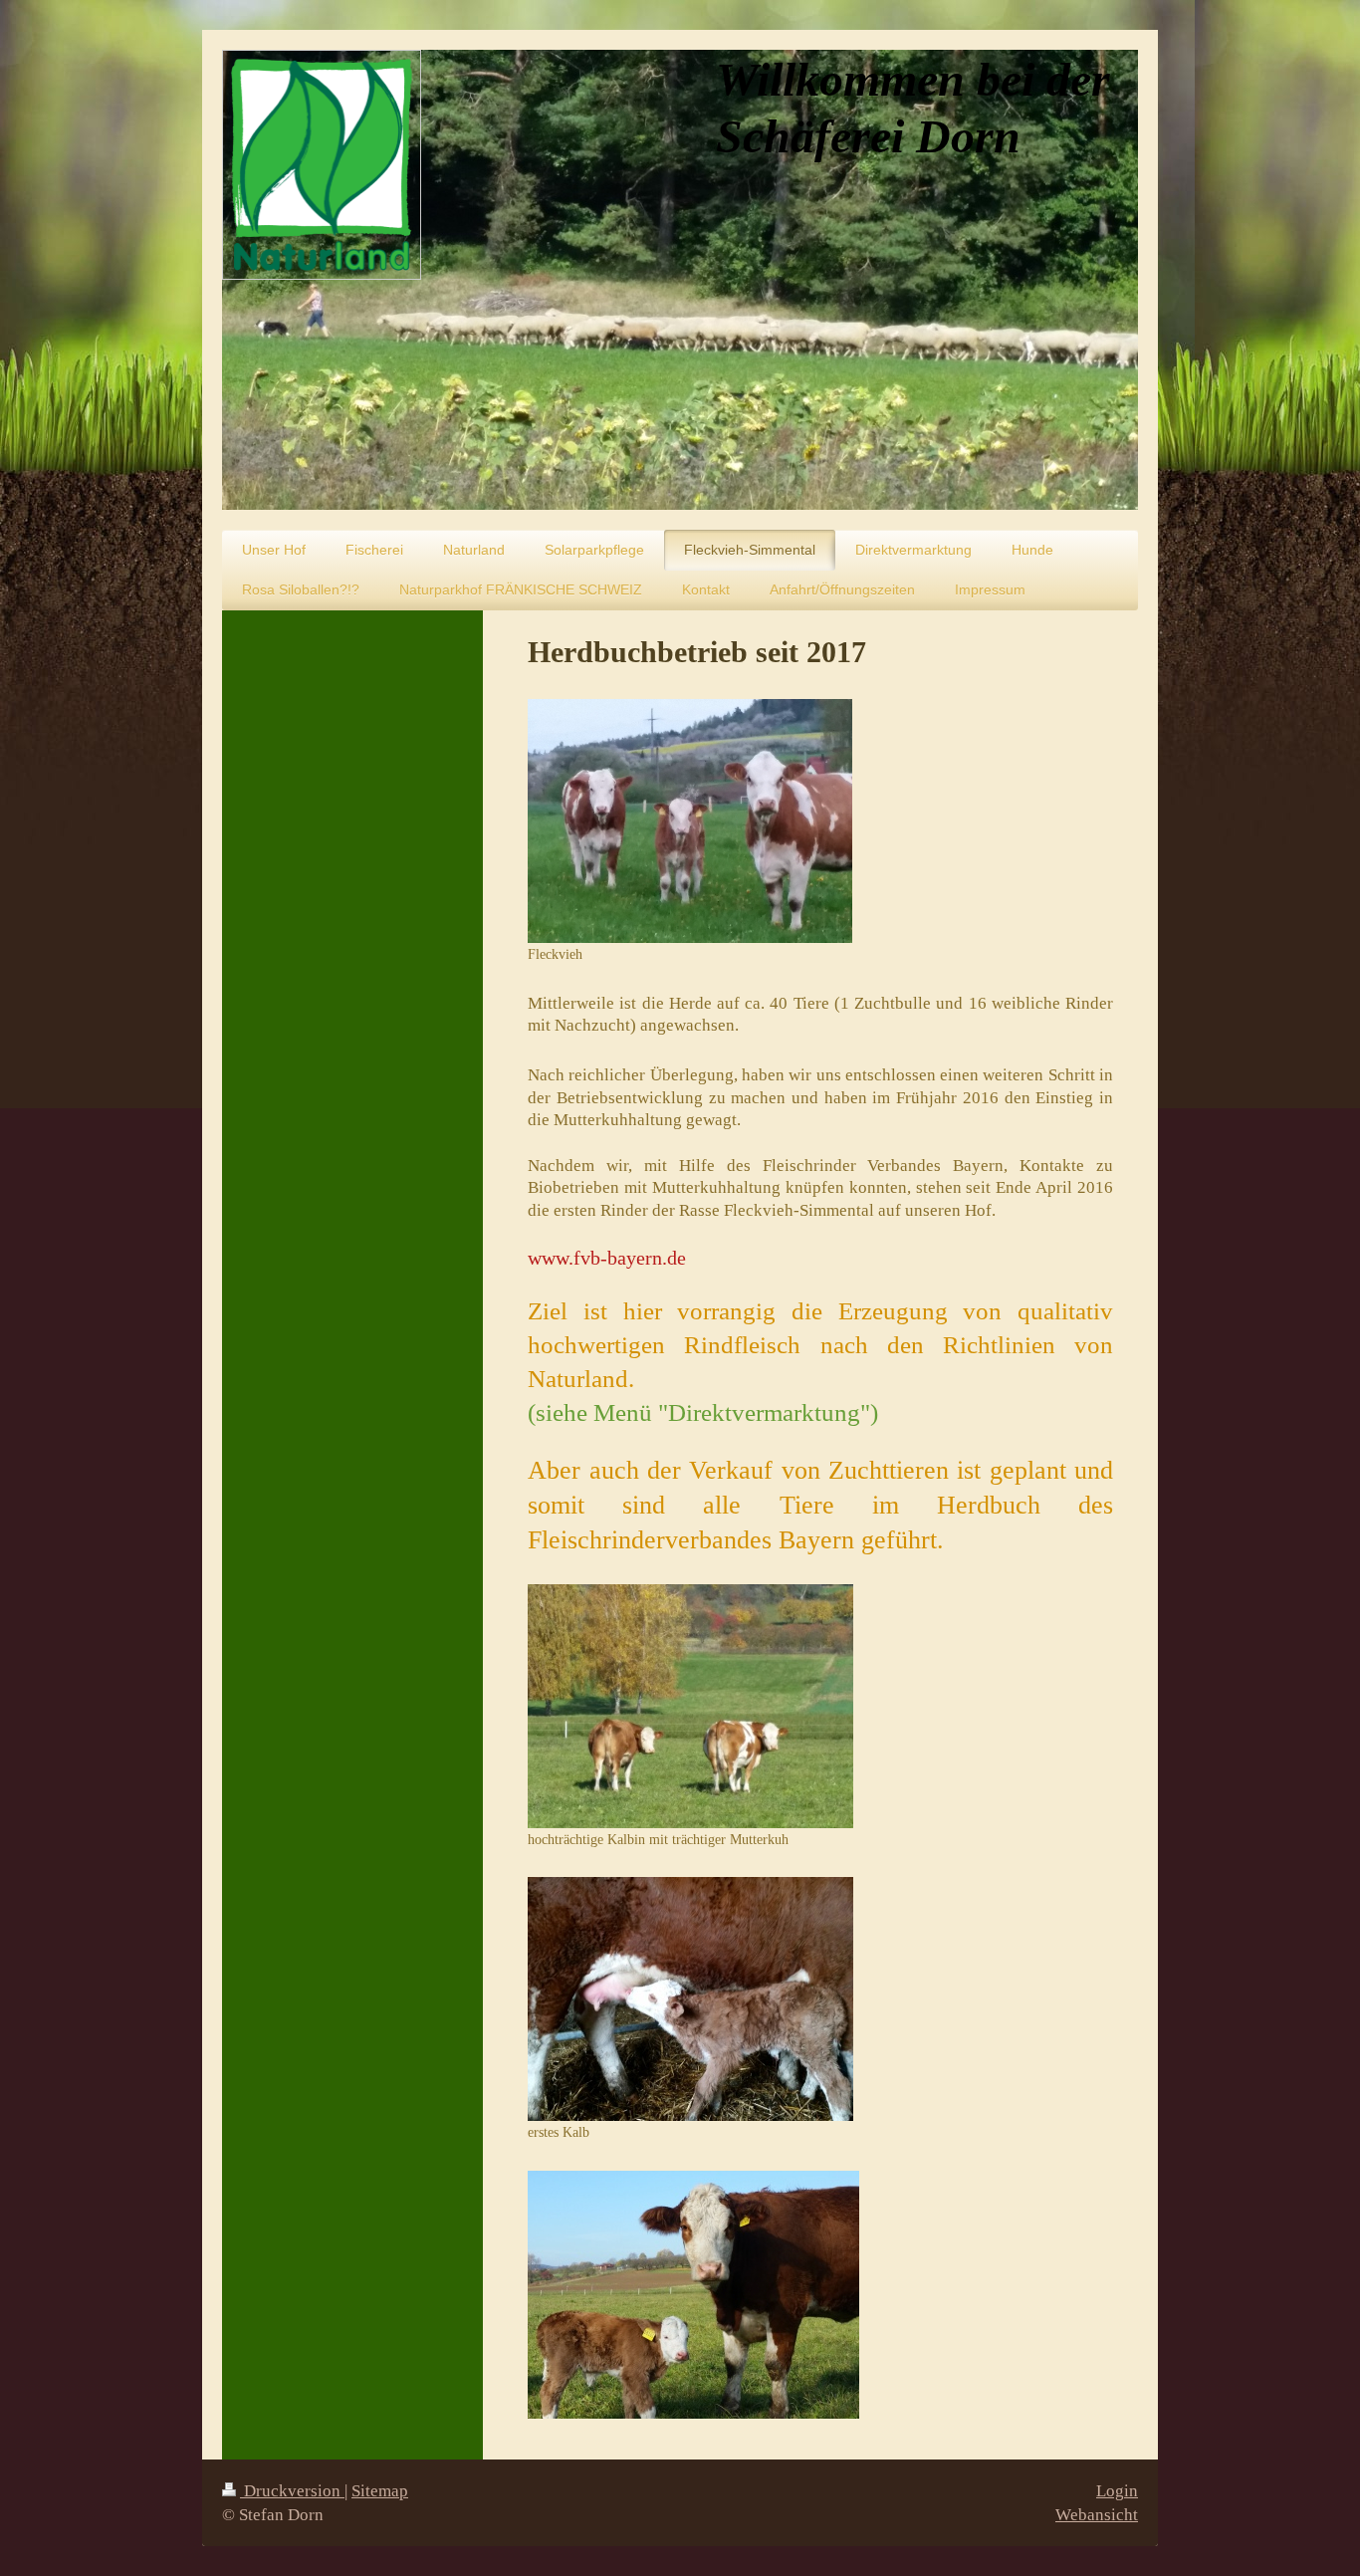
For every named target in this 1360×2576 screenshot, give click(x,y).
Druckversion (292, 2491)
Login (1117, 2491)
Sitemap (380, 2491)
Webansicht (1097, 2515)
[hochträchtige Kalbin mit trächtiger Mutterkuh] (690, 1706)
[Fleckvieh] (690, 821)
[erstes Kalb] (690, 1999)
